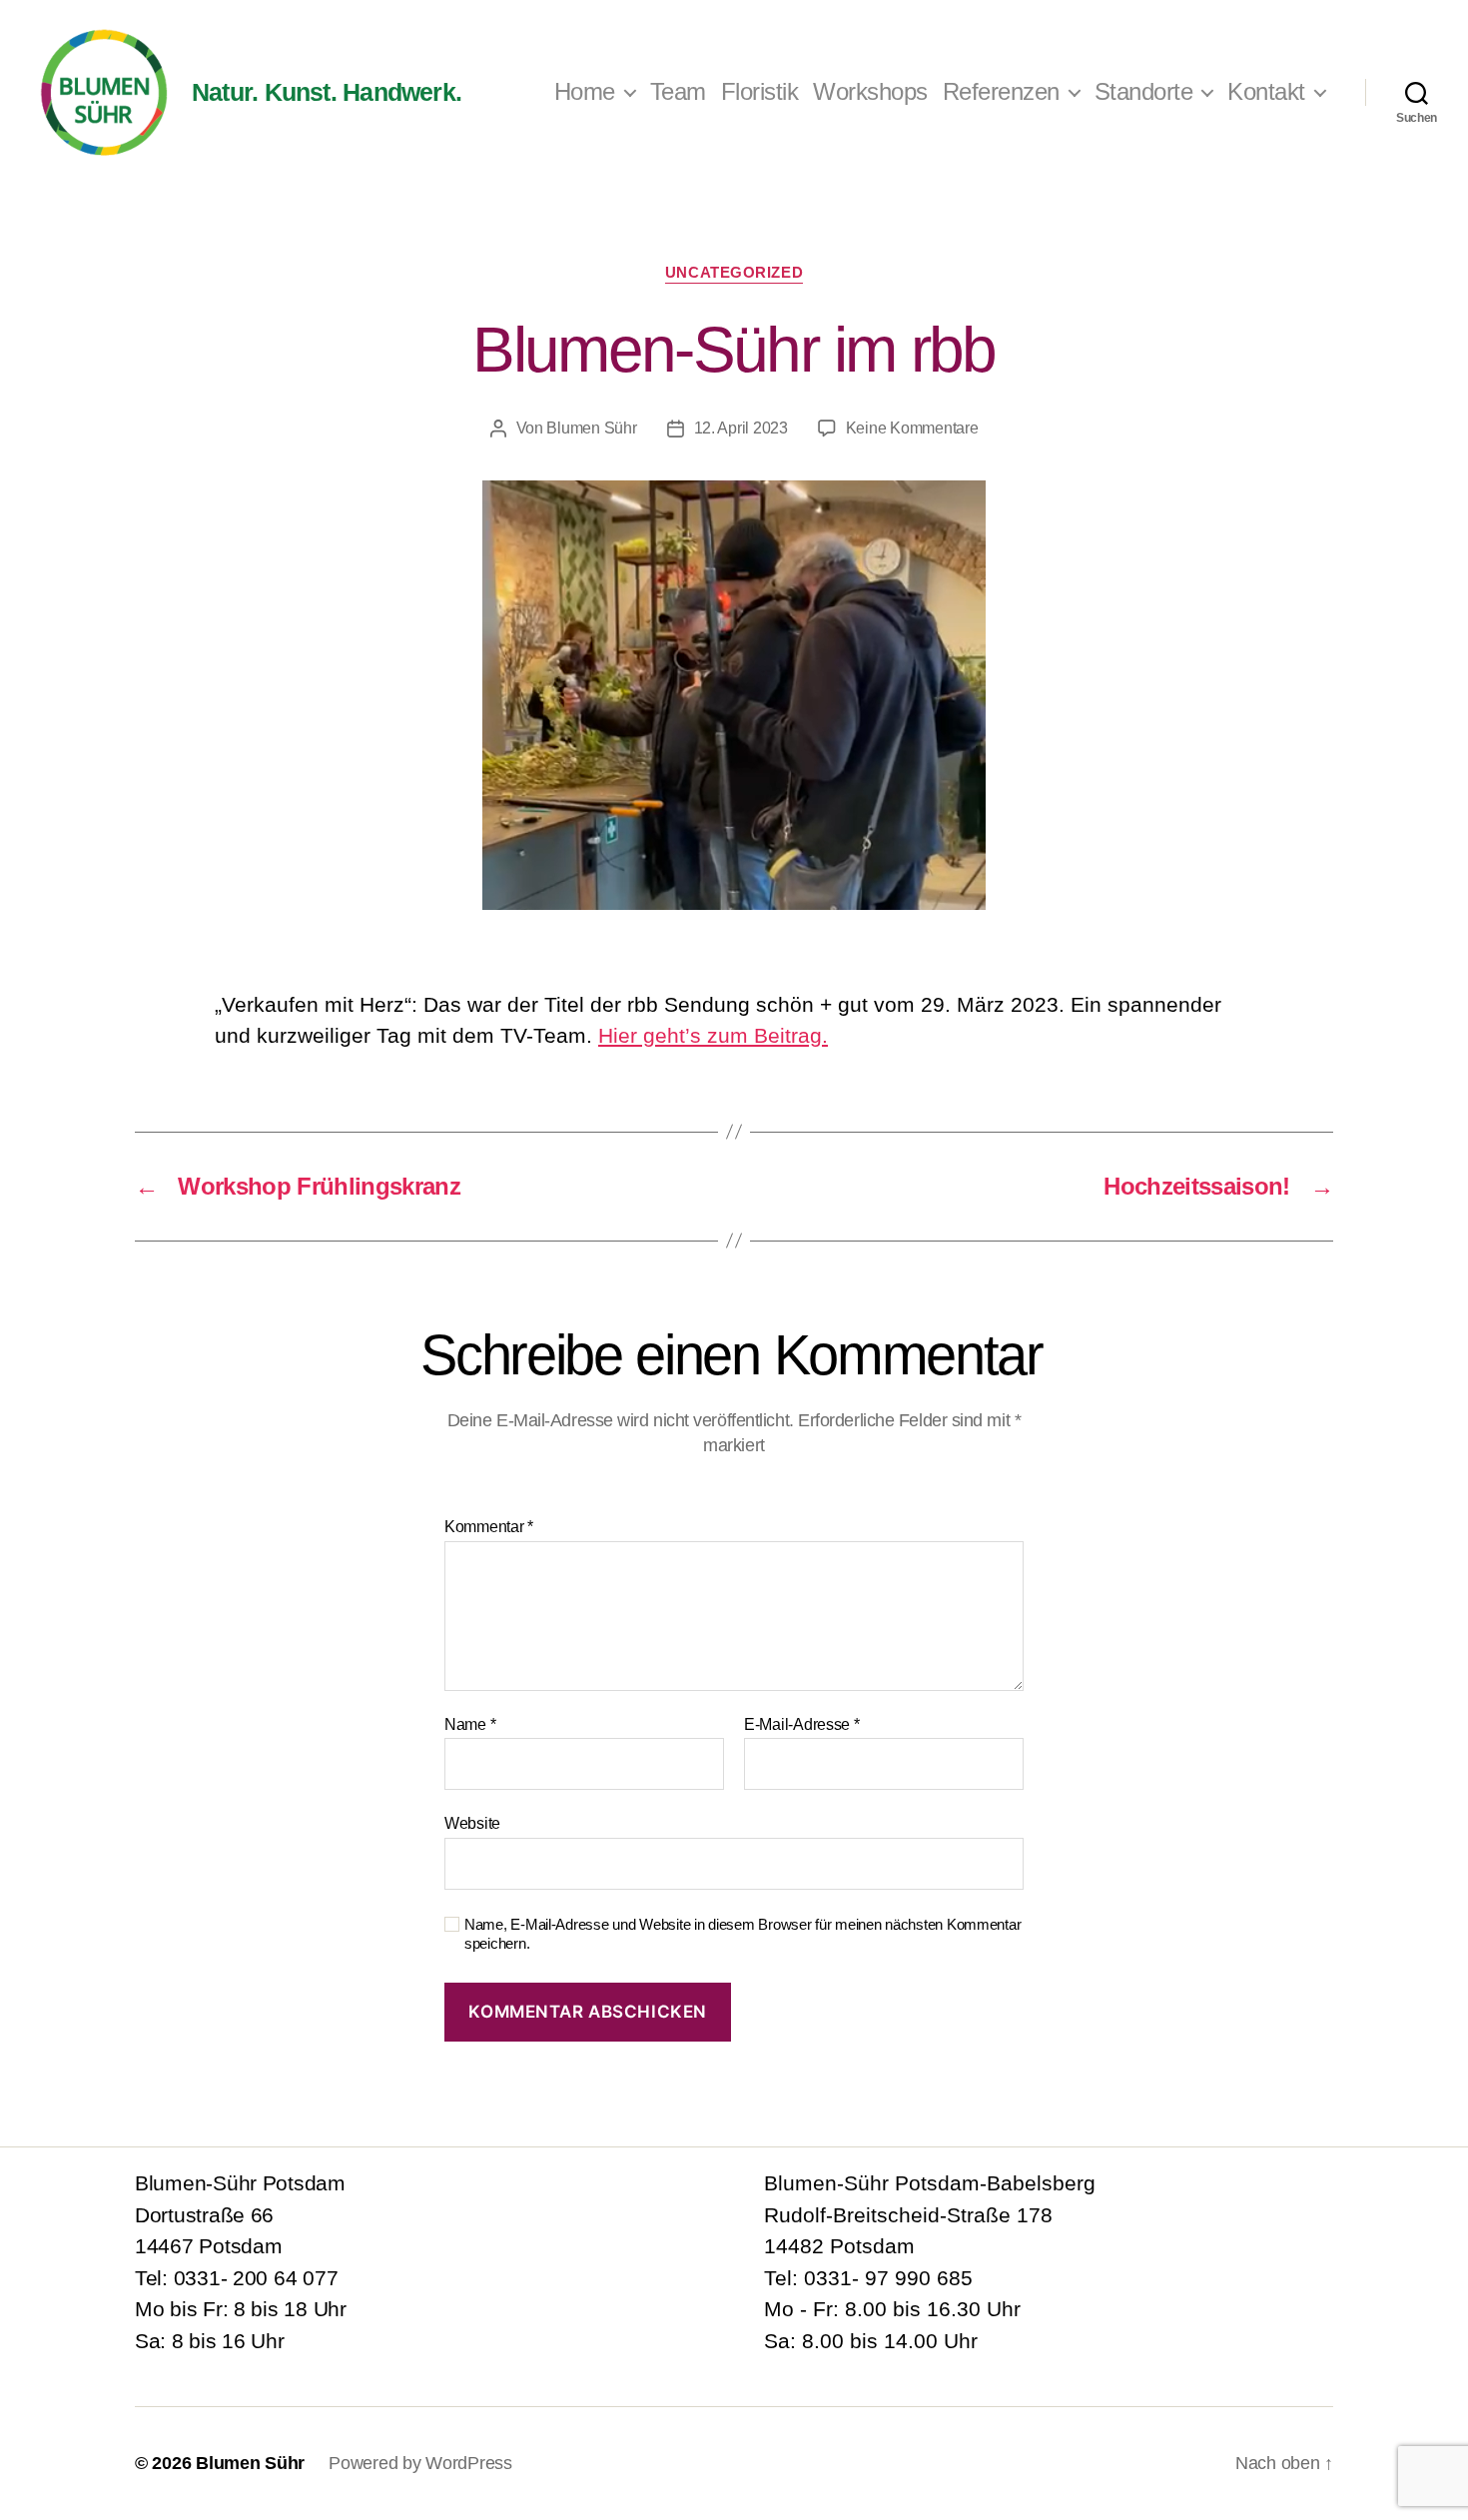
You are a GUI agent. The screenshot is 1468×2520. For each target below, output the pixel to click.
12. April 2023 (741, 428)
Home (585, 91)
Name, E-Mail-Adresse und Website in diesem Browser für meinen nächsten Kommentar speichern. (742, 1934)
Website (472, 1823)
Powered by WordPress (420, 2463)
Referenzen (1001, 91)
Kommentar (489, 1527)
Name (470, 1724)
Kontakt (1266, 91)
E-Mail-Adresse (802, 1724)
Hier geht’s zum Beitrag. (713, 1035)
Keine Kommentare (912, 428)
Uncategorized (734, 272)
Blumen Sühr (591, 428)
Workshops (870, 91)
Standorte (1144, 91)
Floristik (760, 91)
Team (678, 91)
